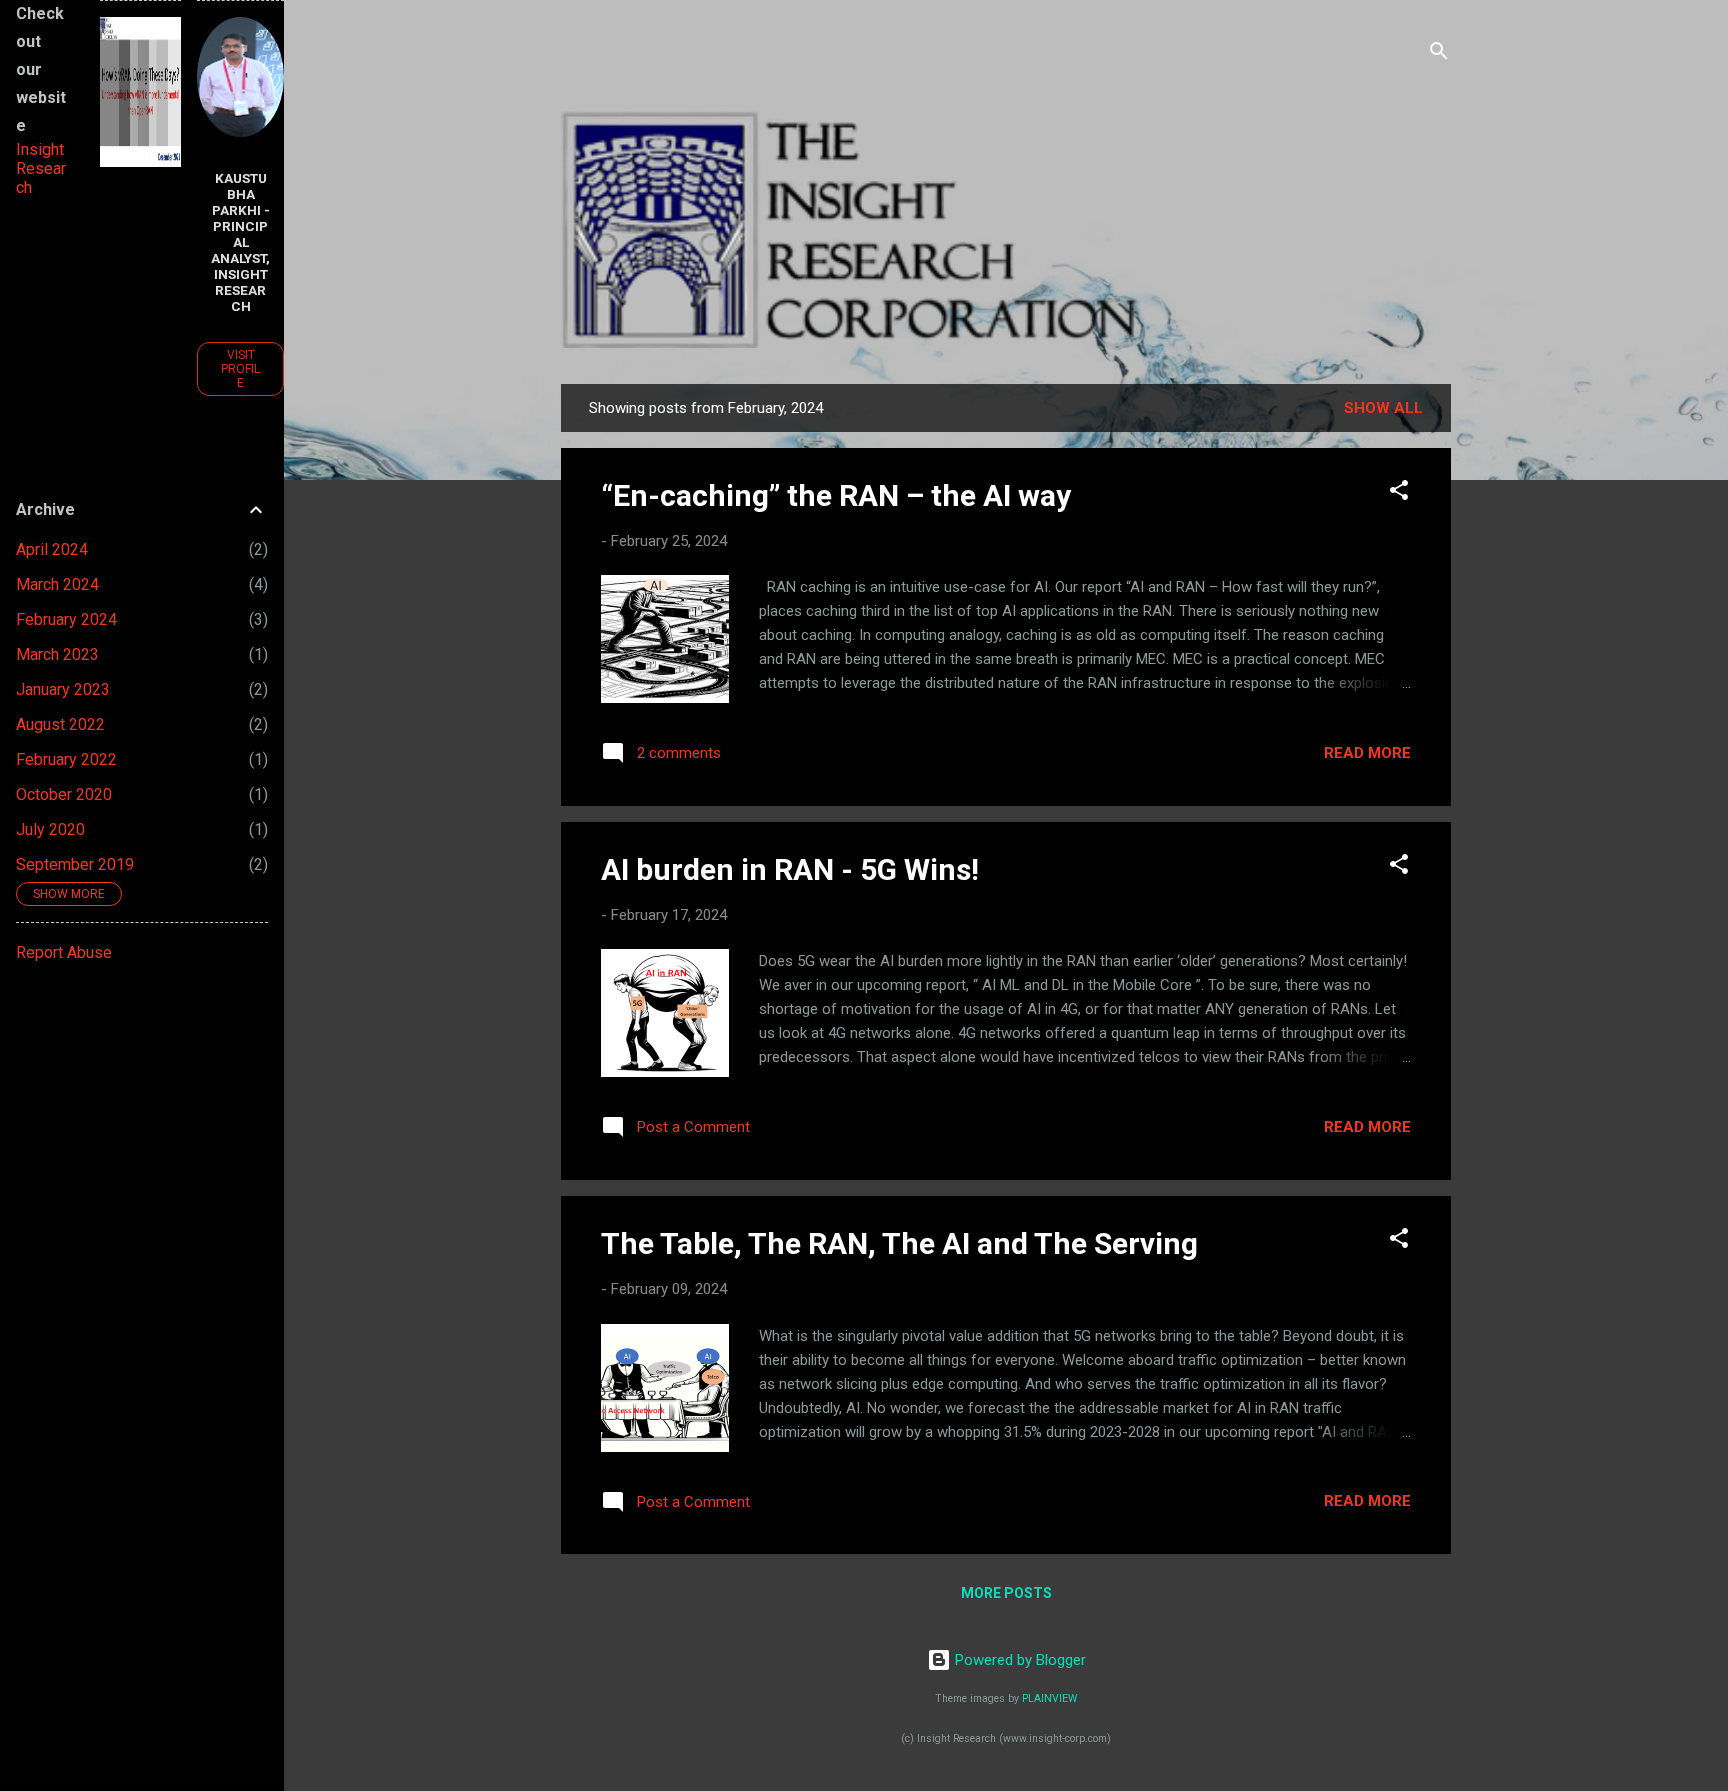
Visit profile (240, 369)
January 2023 (63, 689)
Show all (1383, 408)
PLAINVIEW (1049, 1698)
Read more (1367, 753)
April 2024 (52, 549)
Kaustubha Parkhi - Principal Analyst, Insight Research (240, 242)
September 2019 (75, 864)
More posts (1006, 1593)
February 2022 (66, 759)
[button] (1399, 493)
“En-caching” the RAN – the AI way (836, 495)
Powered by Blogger (1018, 1660)
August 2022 (60, 724)
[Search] (1439, 54)
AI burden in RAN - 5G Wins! (790, 869)
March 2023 (57, 654)
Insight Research (41, 168)
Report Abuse (64, 952)
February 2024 (66, 619)
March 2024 (57, 584)
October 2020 (64, 794)
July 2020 (50, 829)
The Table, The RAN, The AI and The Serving (899, 1243)
